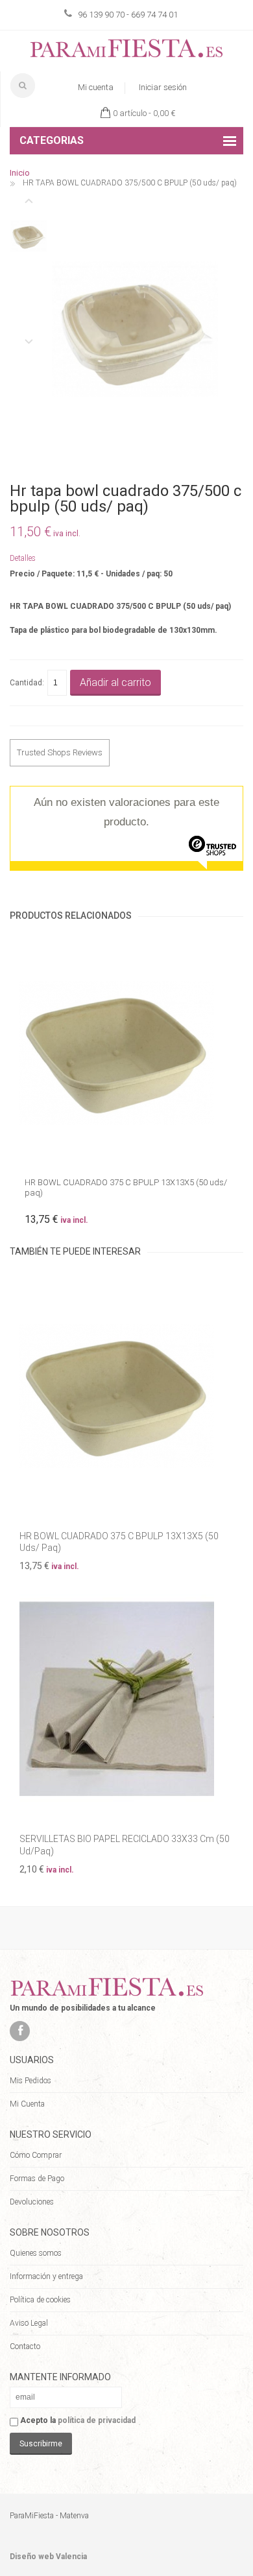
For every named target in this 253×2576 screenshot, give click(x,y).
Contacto (25, 2346)
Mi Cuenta (27, 2104)
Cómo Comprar (36, 2155)
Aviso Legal (29, 2323)
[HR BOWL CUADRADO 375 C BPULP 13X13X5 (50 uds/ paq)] (126, 1053)
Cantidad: (27, 683)
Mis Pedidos (30, 2081)
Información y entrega (46, 2276)
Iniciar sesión (163, 87)
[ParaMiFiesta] (126, 51)
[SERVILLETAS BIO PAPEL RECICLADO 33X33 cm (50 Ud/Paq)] (126, 1698)
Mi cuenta (96, 87)
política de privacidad (97, 2420)
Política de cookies (40, 2300)
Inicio (20, 173)
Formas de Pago (37, 2179)
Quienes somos (36, 2253)
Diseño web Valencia (48, 2557)
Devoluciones (32, 2202)
